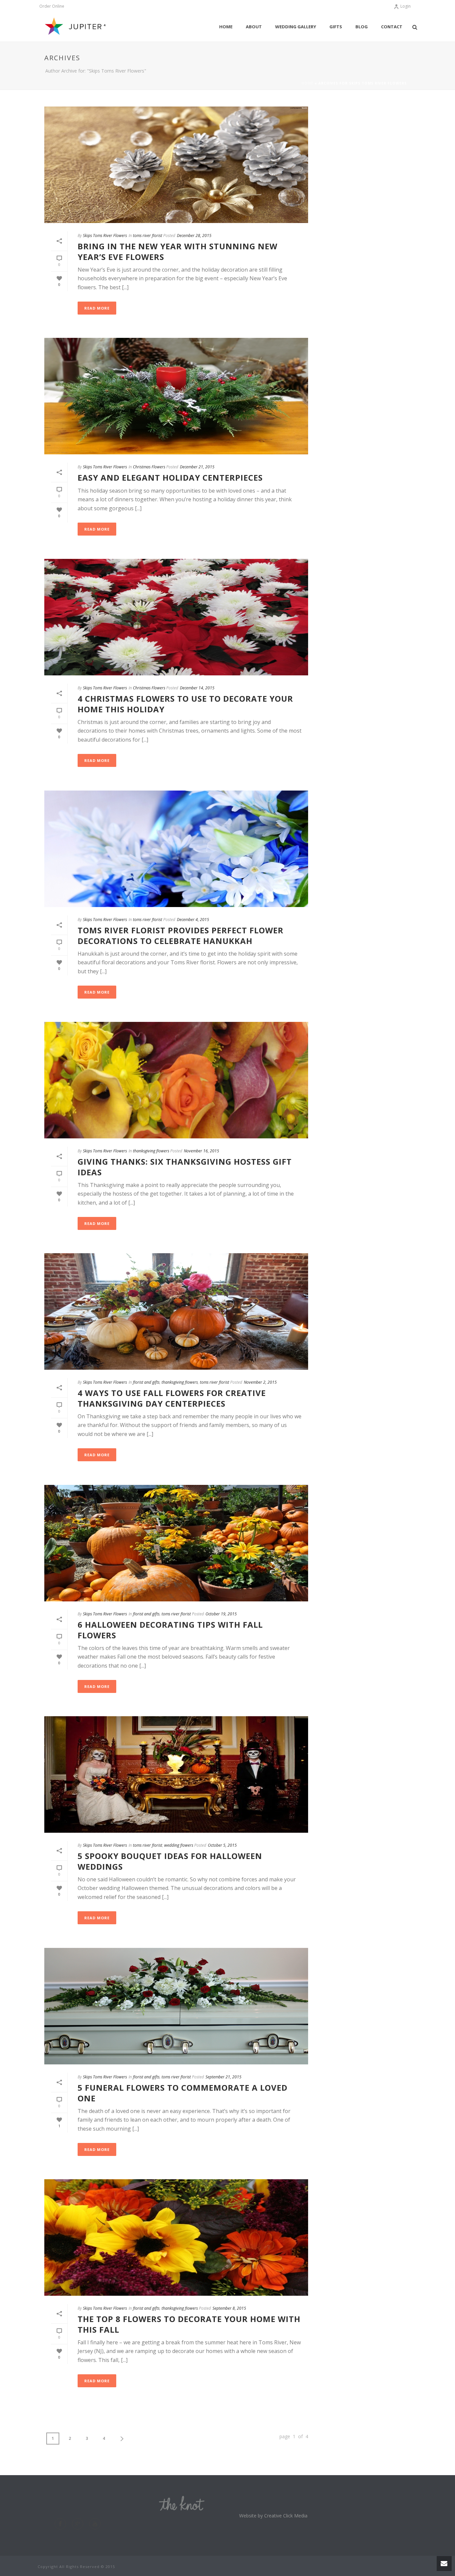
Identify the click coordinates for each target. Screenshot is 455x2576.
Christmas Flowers (149, 467)
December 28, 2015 (194, 235)
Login (406, 6)
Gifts (336, 27)
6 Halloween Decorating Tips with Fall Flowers (170, 1630)
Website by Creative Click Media (273, 2516)
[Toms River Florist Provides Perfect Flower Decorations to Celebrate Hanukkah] (176, 849)
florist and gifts (146, 1382)
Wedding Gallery (296, 27)
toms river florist (148, 235)
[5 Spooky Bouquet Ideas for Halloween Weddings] (176, 1774)
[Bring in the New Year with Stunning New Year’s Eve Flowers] (176, 165)
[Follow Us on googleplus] (78, 2524)
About (254, 27)
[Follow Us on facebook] (60, 2524)
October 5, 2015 (222, 1845)
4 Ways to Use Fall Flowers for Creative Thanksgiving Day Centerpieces (172, 1398)
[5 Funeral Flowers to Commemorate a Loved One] (176, 2006)
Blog (362, 27)
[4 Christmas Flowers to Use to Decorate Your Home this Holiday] (176, 617)
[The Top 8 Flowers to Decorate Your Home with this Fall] (176, 2237)
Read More (97, 308)
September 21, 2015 (224, 2077)
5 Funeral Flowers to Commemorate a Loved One (183, 2093)
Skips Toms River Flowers (105, 235)
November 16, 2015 (202, 1151)
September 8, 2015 (229, 2308)
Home (226, 27)
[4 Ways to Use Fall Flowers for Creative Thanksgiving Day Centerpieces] (176, 1311)
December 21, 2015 (197, 467)
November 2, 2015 (260, 1382)
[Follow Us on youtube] (95, 2524)
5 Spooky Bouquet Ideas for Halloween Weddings (170, 1861)
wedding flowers (179, 1845)
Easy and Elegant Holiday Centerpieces (170, 477)
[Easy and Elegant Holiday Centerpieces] (176, 396)
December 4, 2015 (193, 920)
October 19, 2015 (221, 1614)
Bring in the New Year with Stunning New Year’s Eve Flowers (178, 251)
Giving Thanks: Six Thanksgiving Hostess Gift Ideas (185, 1167)
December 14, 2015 (197, 688)
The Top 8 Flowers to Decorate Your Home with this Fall (189, 2324)
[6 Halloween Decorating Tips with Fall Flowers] (176, 1543)
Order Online (52, 6)
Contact (392, 27)
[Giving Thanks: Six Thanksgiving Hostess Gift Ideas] (176, 1080)
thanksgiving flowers (151, 1151)
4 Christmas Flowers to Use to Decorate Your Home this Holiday (185, 704)
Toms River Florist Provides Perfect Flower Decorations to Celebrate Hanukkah (181, 935)
